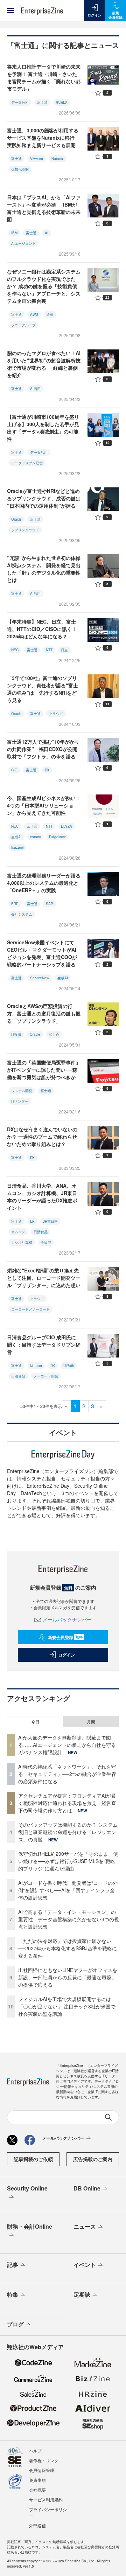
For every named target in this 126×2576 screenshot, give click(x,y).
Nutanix (58, 159)
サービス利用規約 (46, 2499)
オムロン (18, 1232)
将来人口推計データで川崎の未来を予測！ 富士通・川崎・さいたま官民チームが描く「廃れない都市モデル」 (44, 78)
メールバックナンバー (67, 1619)
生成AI (16, 837)
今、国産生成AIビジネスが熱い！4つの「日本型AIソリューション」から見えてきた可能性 (44, 805)
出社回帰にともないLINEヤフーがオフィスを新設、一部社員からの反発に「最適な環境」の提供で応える (68, 1977)
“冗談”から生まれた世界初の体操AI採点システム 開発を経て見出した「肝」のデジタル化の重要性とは (44, 569)
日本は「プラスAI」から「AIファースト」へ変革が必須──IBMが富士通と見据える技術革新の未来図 (44, 208)
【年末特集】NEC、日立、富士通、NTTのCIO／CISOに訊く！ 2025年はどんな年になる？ (42, 629)
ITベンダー (20, 1101)
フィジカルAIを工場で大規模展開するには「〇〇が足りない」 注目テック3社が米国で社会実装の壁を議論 (67, 2006)
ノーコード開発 (46, 1376)
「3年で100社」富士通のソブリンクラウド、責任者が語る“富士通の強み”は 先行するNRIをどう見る (43, 689)
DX (47, 770)
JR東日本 (50, 1221)
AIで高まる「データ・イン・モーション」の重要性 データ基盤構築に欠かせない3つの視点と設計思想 (69, 1919)
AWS (34, 314)
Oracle (16, 519)
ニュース (85, 2226)
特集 (13, 2294)
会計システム (22, 914)
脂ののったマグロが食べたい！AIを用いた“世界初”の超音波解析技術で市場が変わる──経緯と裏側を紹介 (44, 364)
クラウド (56, 714)
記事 (13, 2265)
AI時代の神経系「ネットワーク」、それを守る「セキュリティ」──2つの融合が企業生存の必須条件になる (67, 1774)
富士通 (42, 102)
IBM (14, 233)
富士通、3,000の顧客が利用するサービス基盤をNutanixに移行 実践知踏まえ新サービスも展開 (43, 138)
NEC (15, 650)
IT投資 (16, 1034)
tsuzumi (17, 847)
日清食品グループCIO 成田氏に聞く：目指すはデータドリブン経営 (44, 1345)
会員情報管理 (42, 2470)
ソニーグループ (23, 325)
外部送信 (37, 2525)
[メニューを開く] (10, 11)
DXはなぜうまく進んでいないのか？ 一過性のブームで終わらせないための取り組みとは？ (42, 1137)
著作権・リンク (44, 2460)
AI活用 (35, 389)
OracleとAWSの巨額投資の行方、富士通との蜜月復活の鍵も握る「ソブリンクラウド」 (44, 1013)
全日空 (46, 1242)
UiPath (69, 1366)
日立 (64, 650)
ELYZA (66, 826)
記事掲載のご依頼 (33, 2159)
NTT (49, 650)
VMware (37, 159)
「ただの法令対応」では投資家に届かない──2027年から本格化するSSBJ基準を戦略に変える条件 (68, 1948)
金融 (50, 314)
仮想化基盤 (20, 169)
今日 (35, 1722)
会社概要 (37, 2490)
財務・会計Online (30, 2226)
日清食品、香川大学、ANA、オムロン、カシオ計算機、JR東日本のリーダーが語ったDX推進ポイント (42, 1197)
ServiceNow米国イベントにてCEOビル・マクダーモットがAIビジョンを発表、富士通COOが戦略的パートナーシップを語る (42, 953)
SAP (50, 904)
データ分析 (20, 102)
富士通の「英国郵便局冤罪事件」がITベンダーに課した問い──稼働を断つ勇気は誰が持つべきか (44, 1070)
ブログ (15, 2324)
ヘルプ (35, 2450)
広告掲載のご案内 (93, 2159)
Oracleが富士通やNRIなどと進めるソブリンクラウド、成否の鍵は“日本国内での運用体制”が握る (44, 498)
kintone (36, 1366)
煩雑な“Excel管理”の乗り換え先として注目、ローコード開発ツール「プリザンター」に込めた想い (44, 1278)
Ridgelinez (57, 837)
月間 (91, 1722)
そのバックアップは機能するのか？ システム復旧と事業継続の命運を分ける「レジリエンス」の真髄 (68, 1832)
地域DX (62, 102)
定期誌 (82, 2294)
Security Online (27, 2188)
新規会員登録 (65, 1637)
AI (47, 233)
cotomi (35, 837)
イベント (85, 2265)
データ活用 (39, 452)
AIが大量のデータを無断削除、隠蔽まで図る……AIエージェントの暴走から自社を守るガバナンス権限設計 (67, 1745)
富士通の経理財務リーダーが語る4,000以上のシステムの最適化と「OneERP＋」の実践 (44, 883)
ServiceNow (40, 978)
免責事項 (37, 2480)
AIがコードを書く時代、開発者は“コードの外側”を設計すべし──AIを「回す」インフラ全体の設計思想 (68, 1890)
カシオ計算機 (22, 1242)
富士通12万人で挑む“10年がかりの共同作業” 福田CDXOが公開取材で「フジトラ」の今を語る (43, 749)
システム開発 (22, 1091)
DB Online (87, 2188)
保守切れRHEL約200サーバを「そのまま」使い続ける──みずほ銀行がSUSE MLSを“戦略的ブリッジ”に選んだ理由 (68, 1861)
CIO (14, 770)
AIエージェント (23, 243)
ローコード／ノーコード (30, 1309)
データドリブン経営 (27, 463)
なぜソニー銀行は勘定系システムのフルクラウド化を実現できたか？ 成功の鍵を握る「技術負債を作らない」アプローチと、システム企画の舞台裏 (44, 286)
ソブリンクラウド (25, 530)
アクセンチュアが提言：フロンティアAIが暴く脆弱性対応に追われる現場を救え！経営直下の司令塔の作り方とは (67, 1803)
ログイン (66, 1655)
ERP (15, 904)
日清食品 (41, 1232)
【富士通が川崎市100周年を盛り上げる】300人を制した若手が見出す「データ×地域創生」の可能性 (43, 428)
